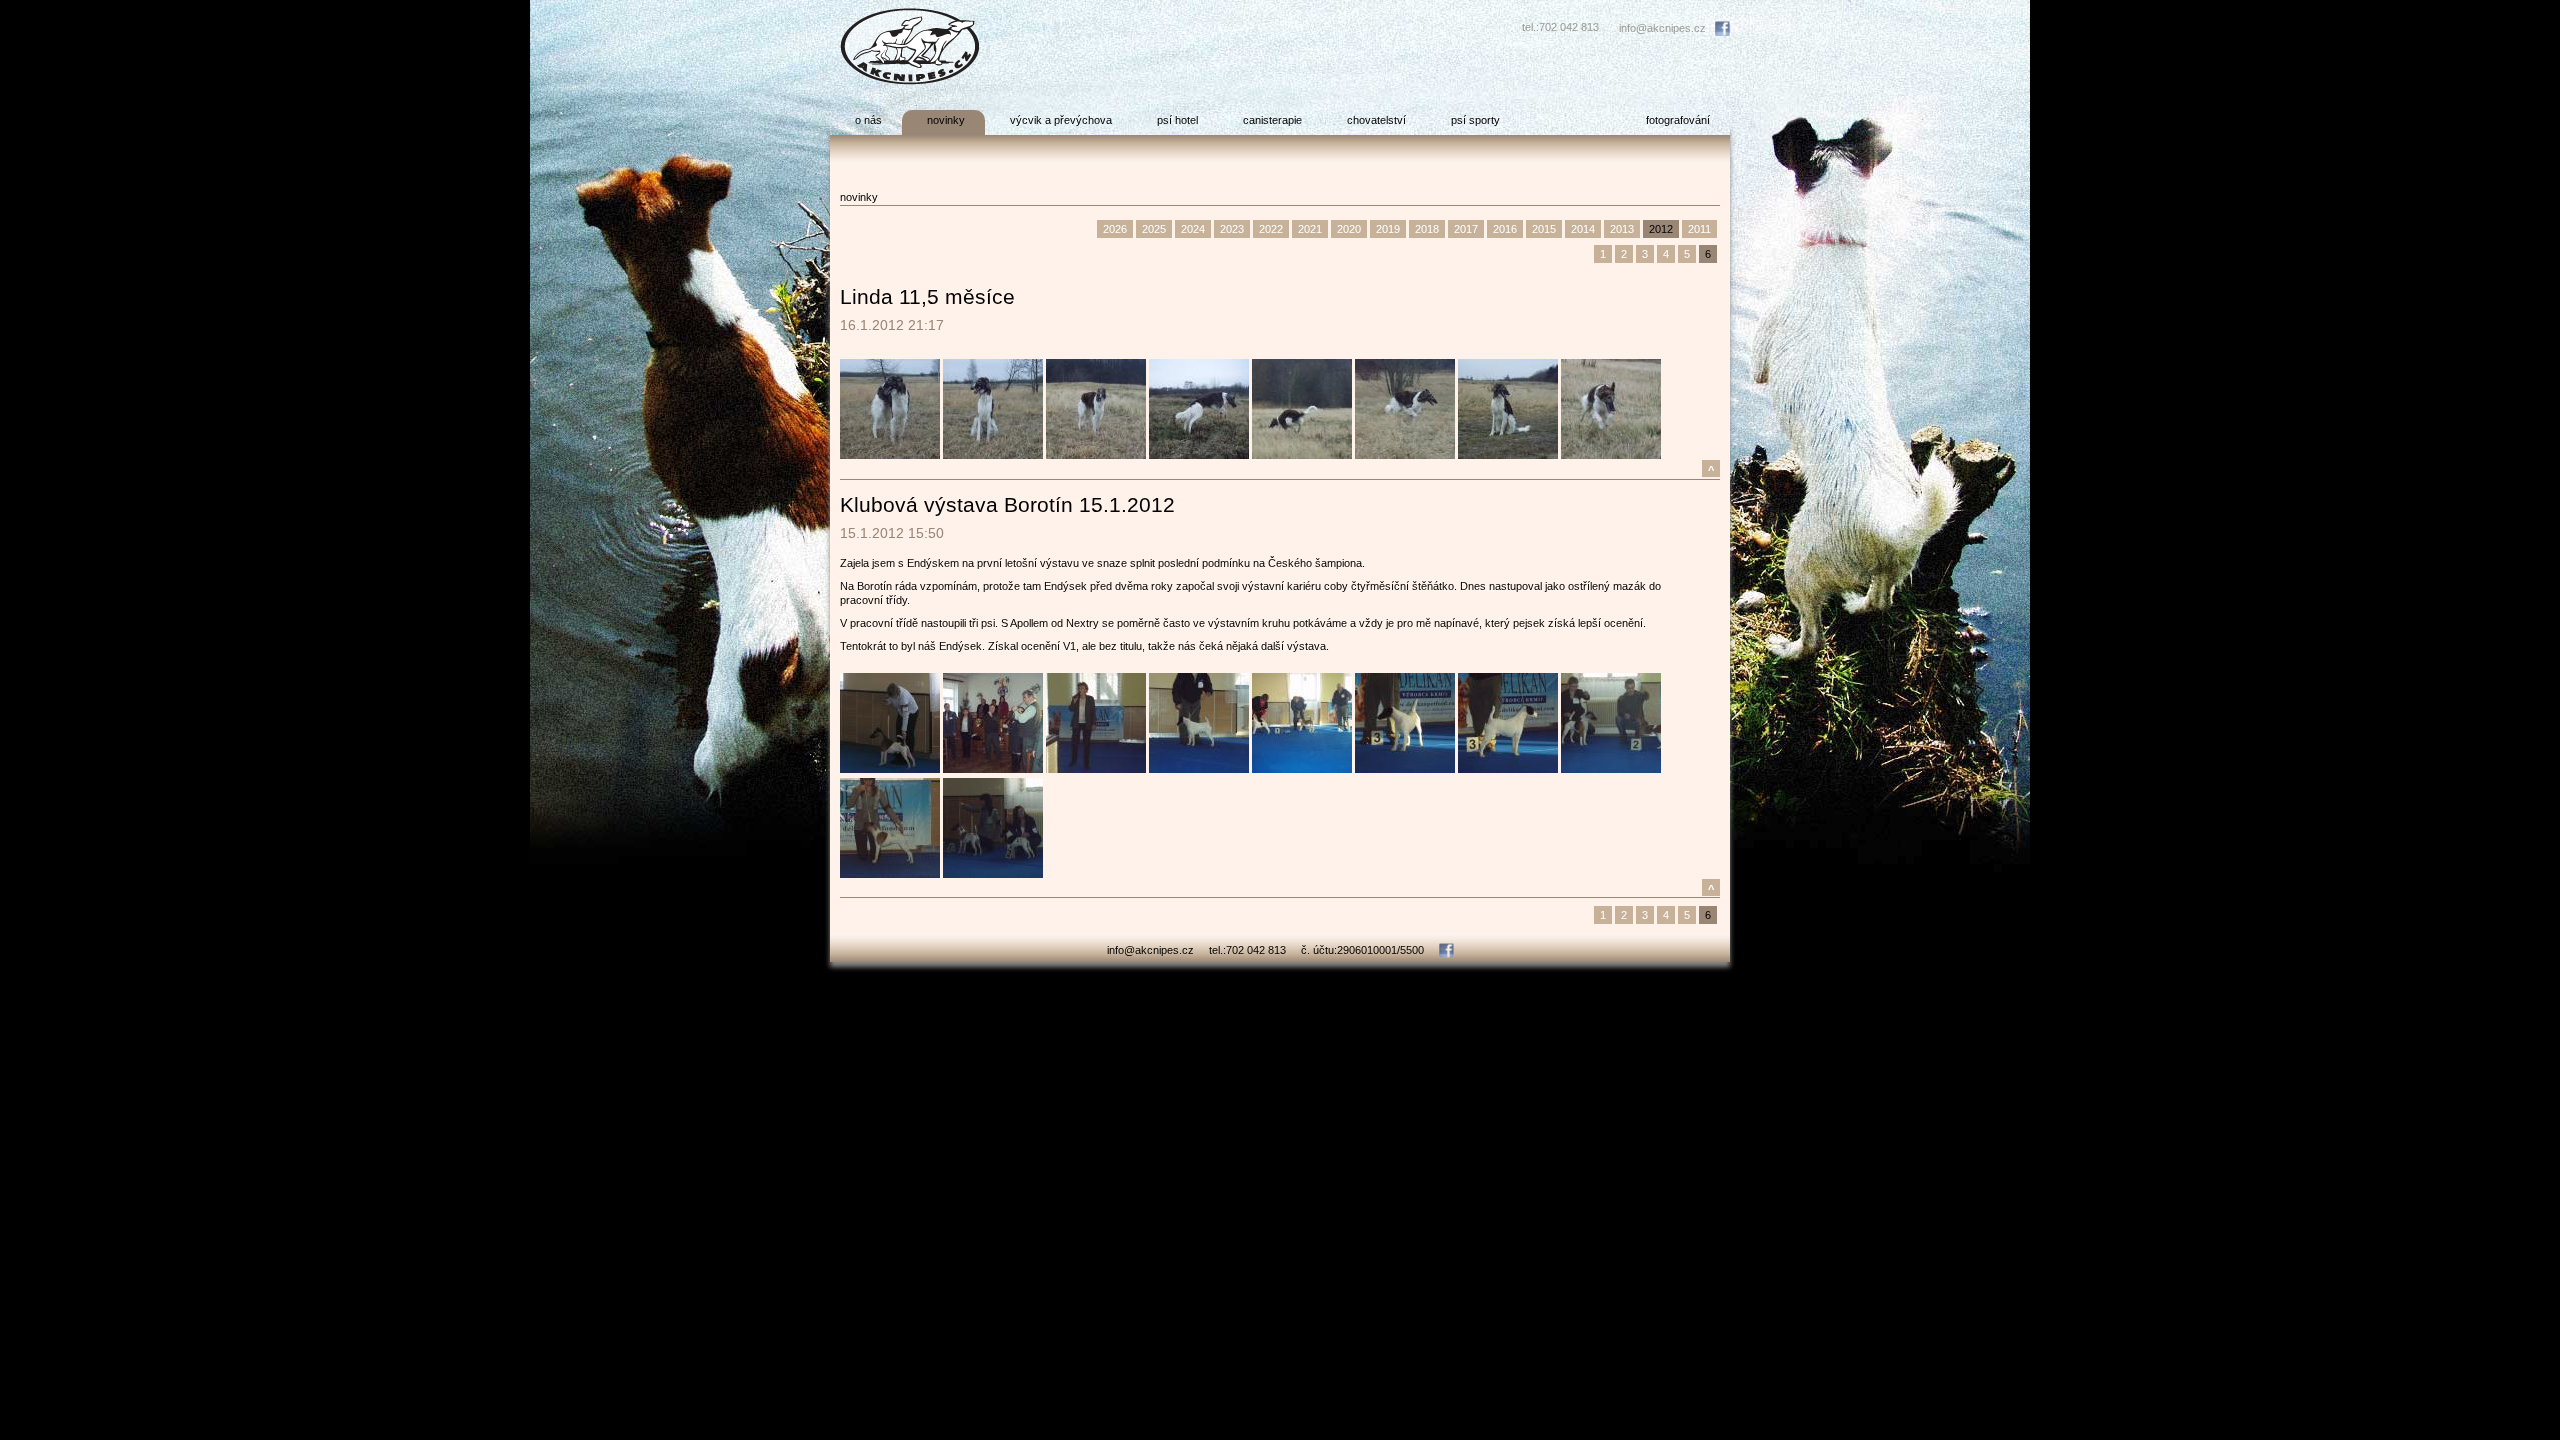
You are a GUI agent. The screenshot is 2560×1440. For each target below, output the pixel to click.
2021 (1310, 229)
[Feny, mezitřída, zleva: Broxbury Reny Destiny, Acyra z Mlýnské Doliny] (993, 874)
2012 (1661, 229)
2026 (1115, 229)
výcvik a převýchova (1061, 120)
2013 (1622, 229)
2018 (1427, 229)
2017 (1466, 229)
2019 (1388, 229)
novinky (946, 120)
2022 (1271, 229)
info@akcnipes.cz (1662, 28)
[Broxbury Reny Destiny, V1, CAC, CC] (890, 874)
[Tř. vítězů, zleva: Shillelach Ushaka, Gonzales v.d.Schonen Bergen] (1611, 769)
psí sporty (1475, 120)
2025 (1154, 229)
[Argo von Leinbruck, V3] (1199, 769)
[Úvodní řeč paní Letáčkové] (1096, 769)
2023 (1232, 229)
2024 (1193, 229)
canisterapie (1272, 120)
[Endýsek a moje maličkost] (890, 769)
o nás (868, 120)
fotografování (1678, 120)
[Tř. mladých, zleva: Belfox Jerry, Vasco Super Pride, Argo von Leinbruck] (1302, 769)
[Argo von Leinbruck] (1405, 769)
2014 (1583, 229)
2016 (1505, 229)
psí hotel (1177, 120)
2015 (1544, 229)
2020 (1349, 229)
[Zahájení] (993, 769)
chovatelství (1376, 120)
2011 (1699, 229)
